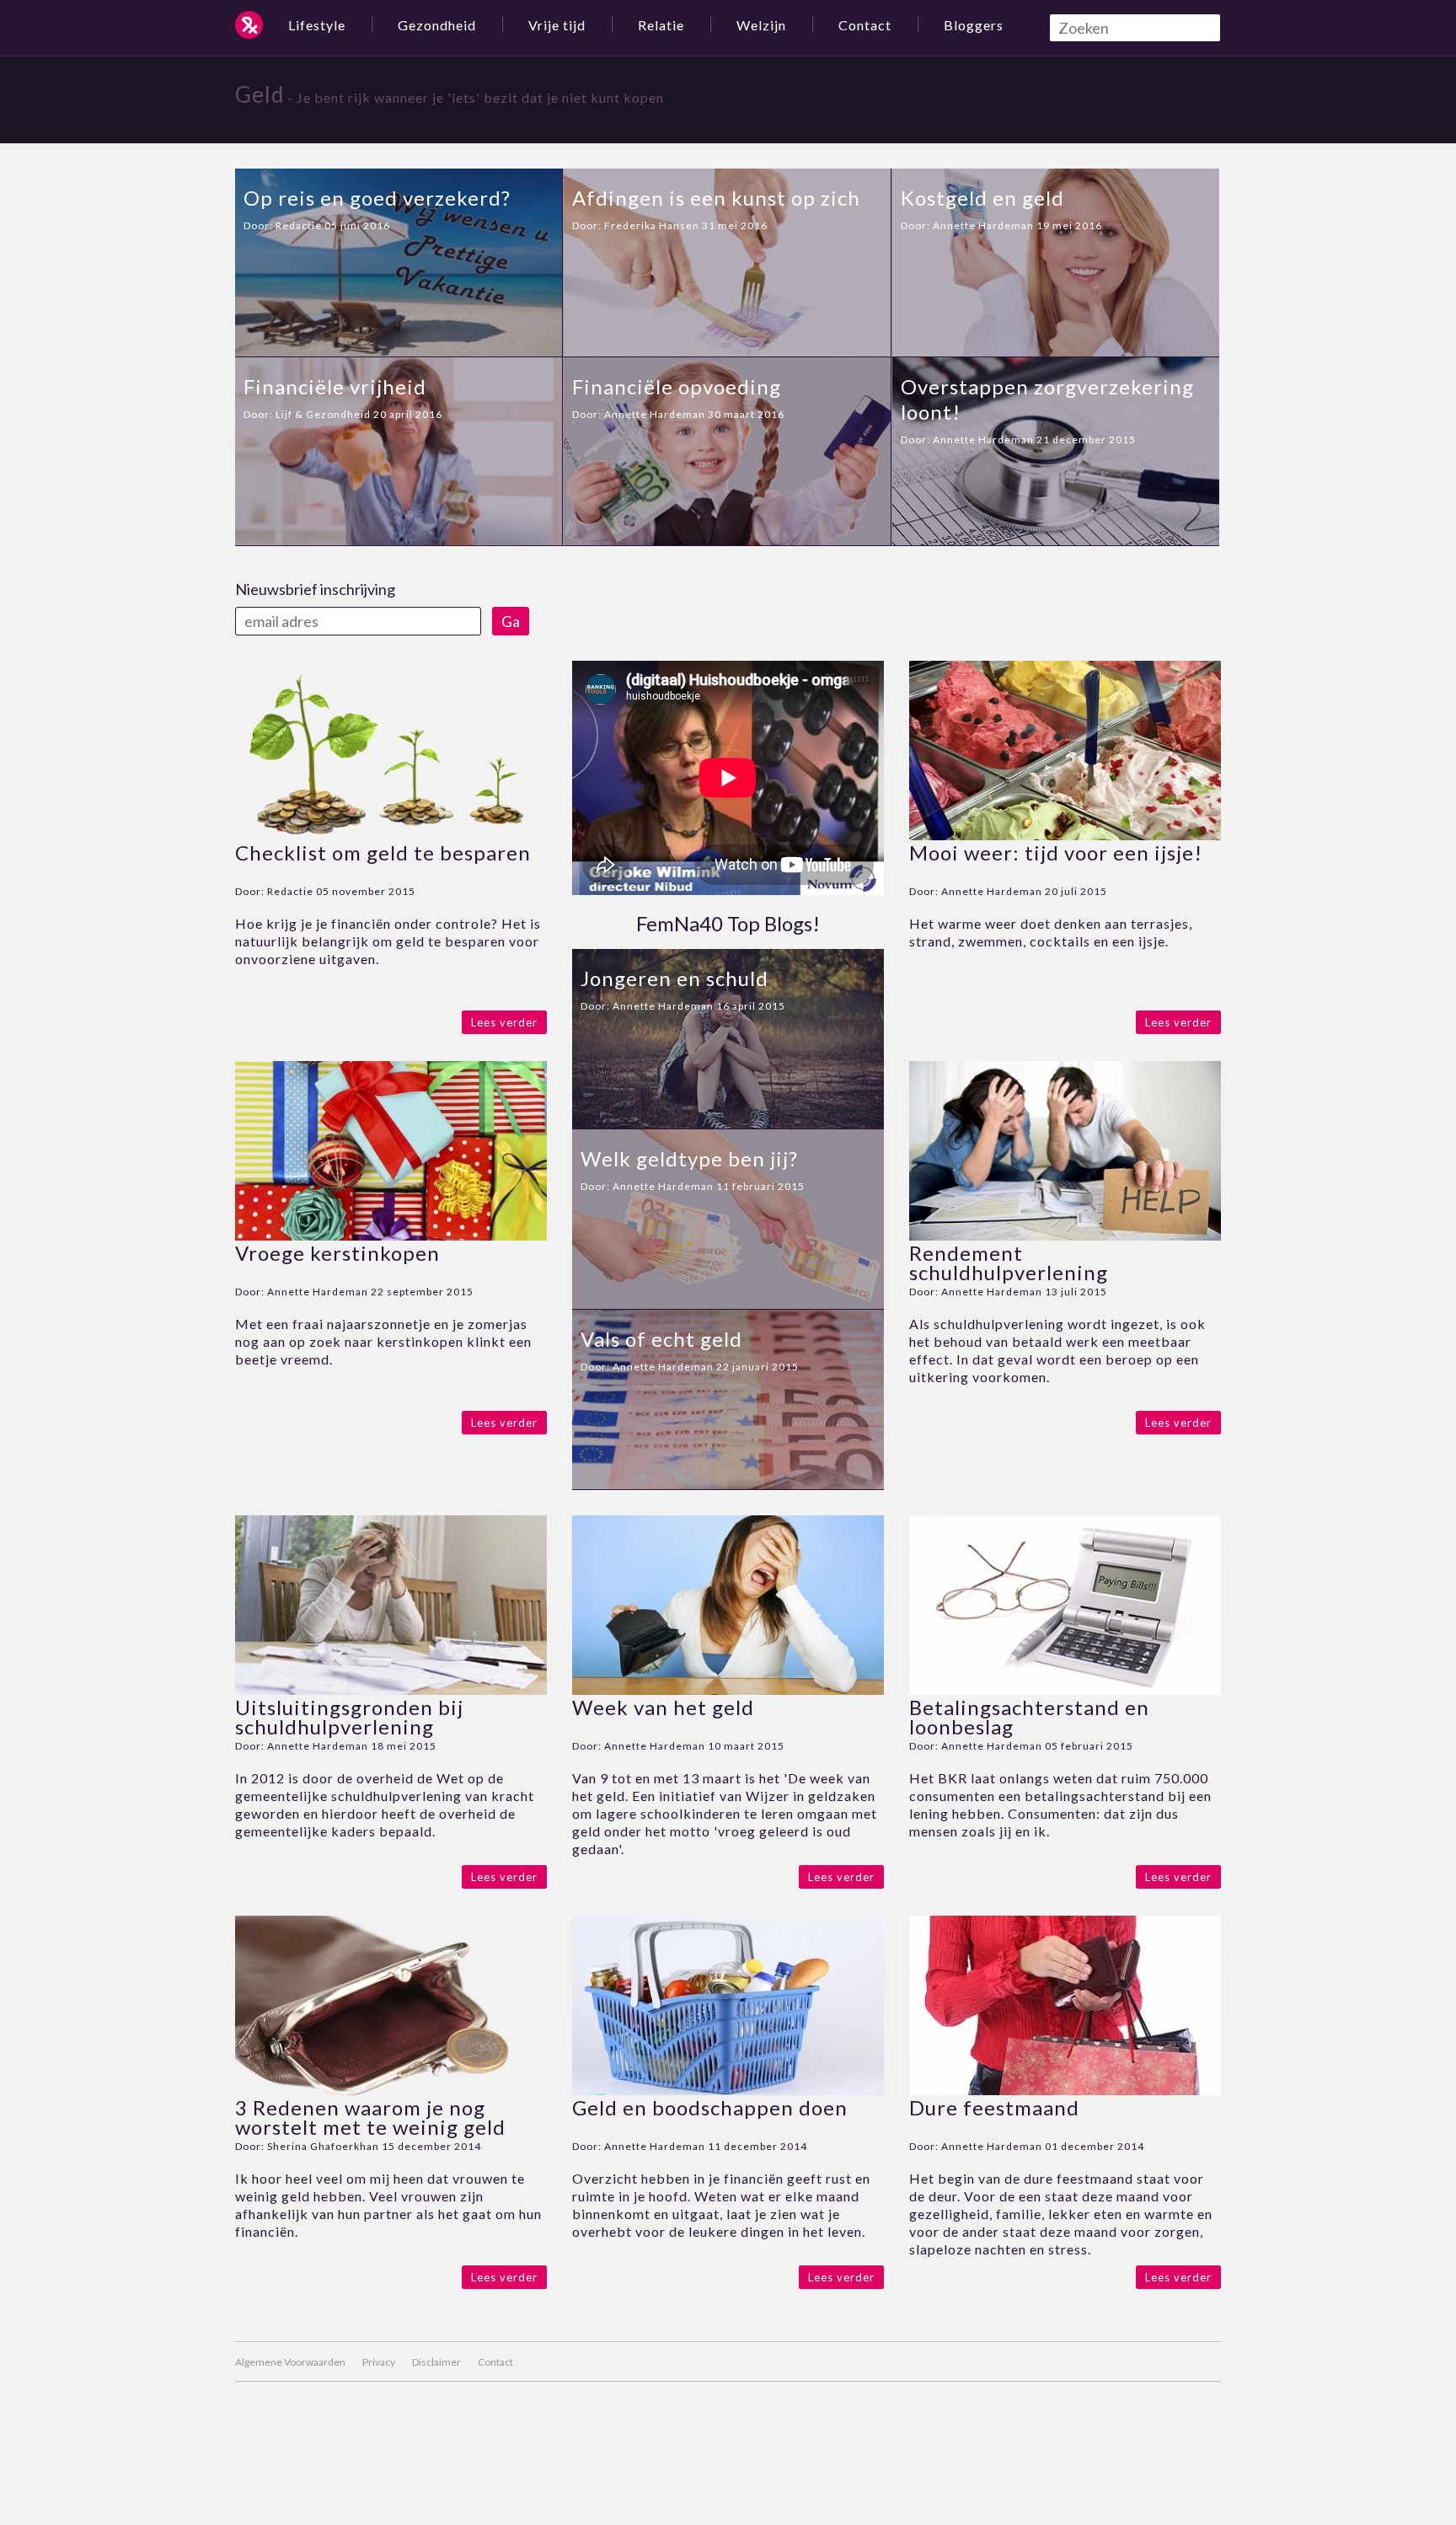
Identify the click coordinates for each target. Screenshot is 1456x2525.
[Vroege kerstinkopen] (391, 1235)
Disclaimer (436, 2362)
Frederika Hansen (652, 225)
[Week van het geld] (728, 1689)
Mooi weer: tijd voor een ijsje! (1056, 852)
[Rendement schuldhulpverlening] (1065, 1235)
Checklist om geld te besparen (383, 852)
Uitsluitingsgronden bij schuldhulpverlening (349, 1717)
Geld (260, 94)
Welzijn (761, 25)
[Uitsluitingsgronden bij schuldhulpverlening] (391, 1689)
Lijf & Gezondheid (323, 414)
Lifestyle (317, 25)
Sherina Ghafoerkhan (323, 2146)
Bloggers (974, 25)
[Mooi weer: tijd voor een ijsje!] (1065, 835)
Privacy (379, 2362)
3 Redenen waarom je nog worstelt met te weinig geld (370, 2117)
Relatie (661, 25)
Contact (865, 25)
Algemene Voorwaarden (290, 2362)
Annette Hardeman (983, 225)
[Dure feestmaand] (1065, 2090)
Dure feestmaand (994, 2107)
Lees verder (504, 1022)
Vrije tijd (557, 25)
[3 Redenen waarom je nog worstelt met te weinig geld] (391, 2090)
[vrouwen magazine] (249, 25)
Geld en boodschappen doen (710, 2107)
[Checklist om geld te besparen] (391, 835)
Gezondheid (437, 25)
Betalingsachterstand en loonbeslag (1029, 1717)
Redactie (299, 225)
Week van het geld (663, 1707)
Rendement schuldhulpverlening (1009, 1262)
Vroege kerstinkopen (337, 1253)
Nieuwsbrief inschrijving (315, 589)
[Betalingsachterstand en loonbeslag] (1065, 1689)
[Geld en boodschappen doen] (728, 2090)
